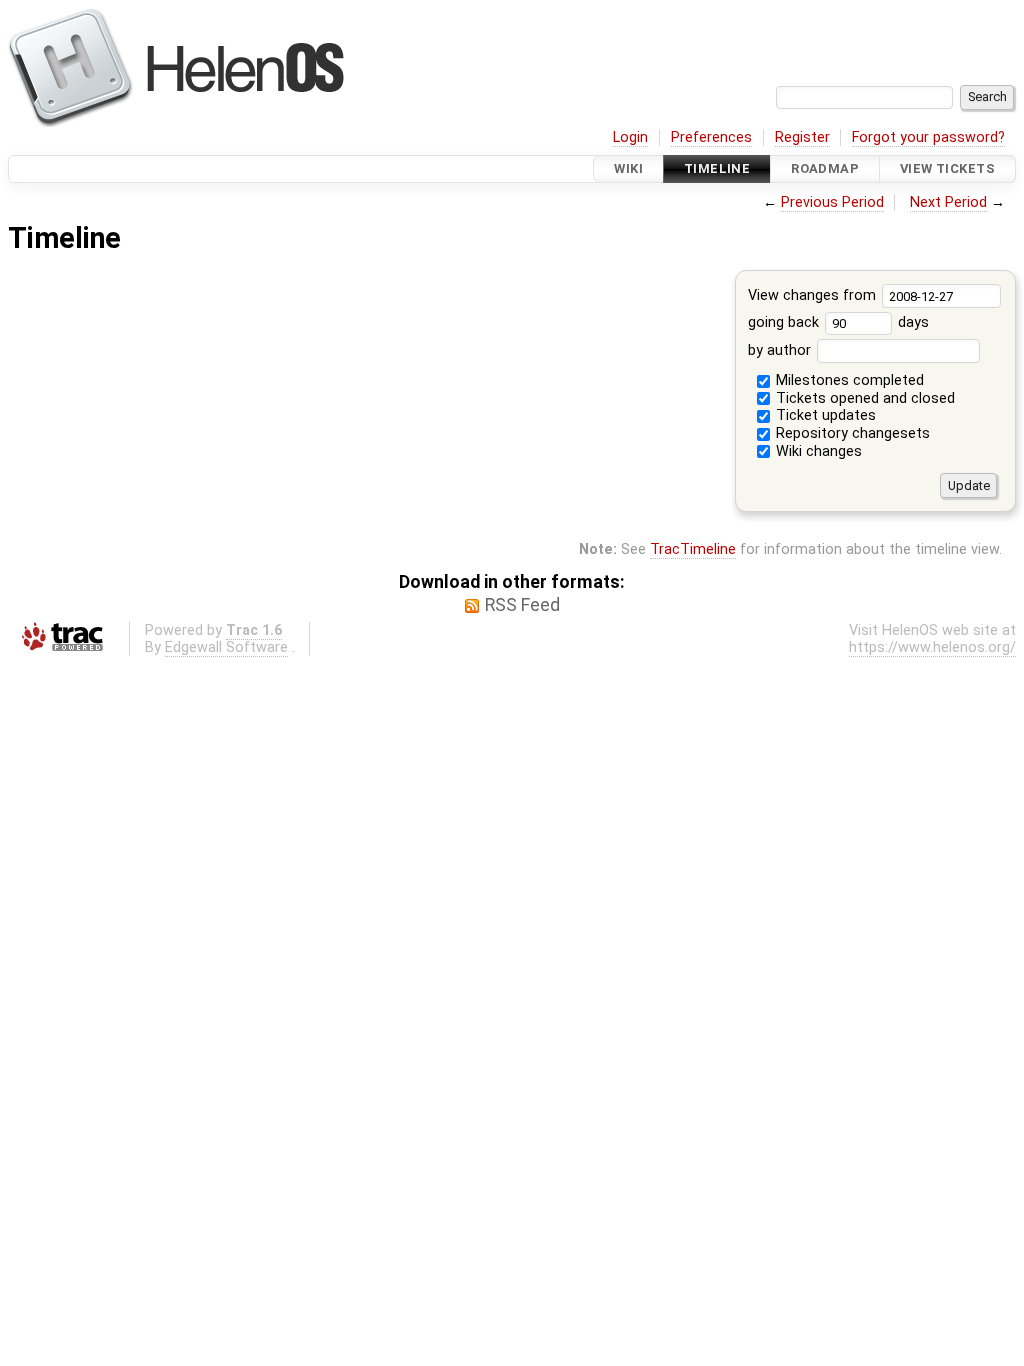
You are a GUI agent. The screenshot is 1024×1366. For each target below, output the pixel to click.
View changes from (814, 295)
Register (802, 137)
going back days (839, 322)
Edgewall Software (226, 647)
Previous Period (832, 202)
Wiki (628, 168)
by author (781, 350)
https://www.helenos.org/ (932, 647)
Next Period (948, 202)
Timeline (717, 168)
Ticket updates (824, 415)
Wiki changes (817, 451)
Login (630, 137)
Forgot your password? (928, 137)
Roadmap (825, 168)
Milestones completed (848, 380)
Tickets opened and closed (863, 398)
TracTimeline (693, 549)
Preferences (711, 137)
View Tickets (947, 168)
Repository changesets (851, 433)
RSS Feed (522, 605)
